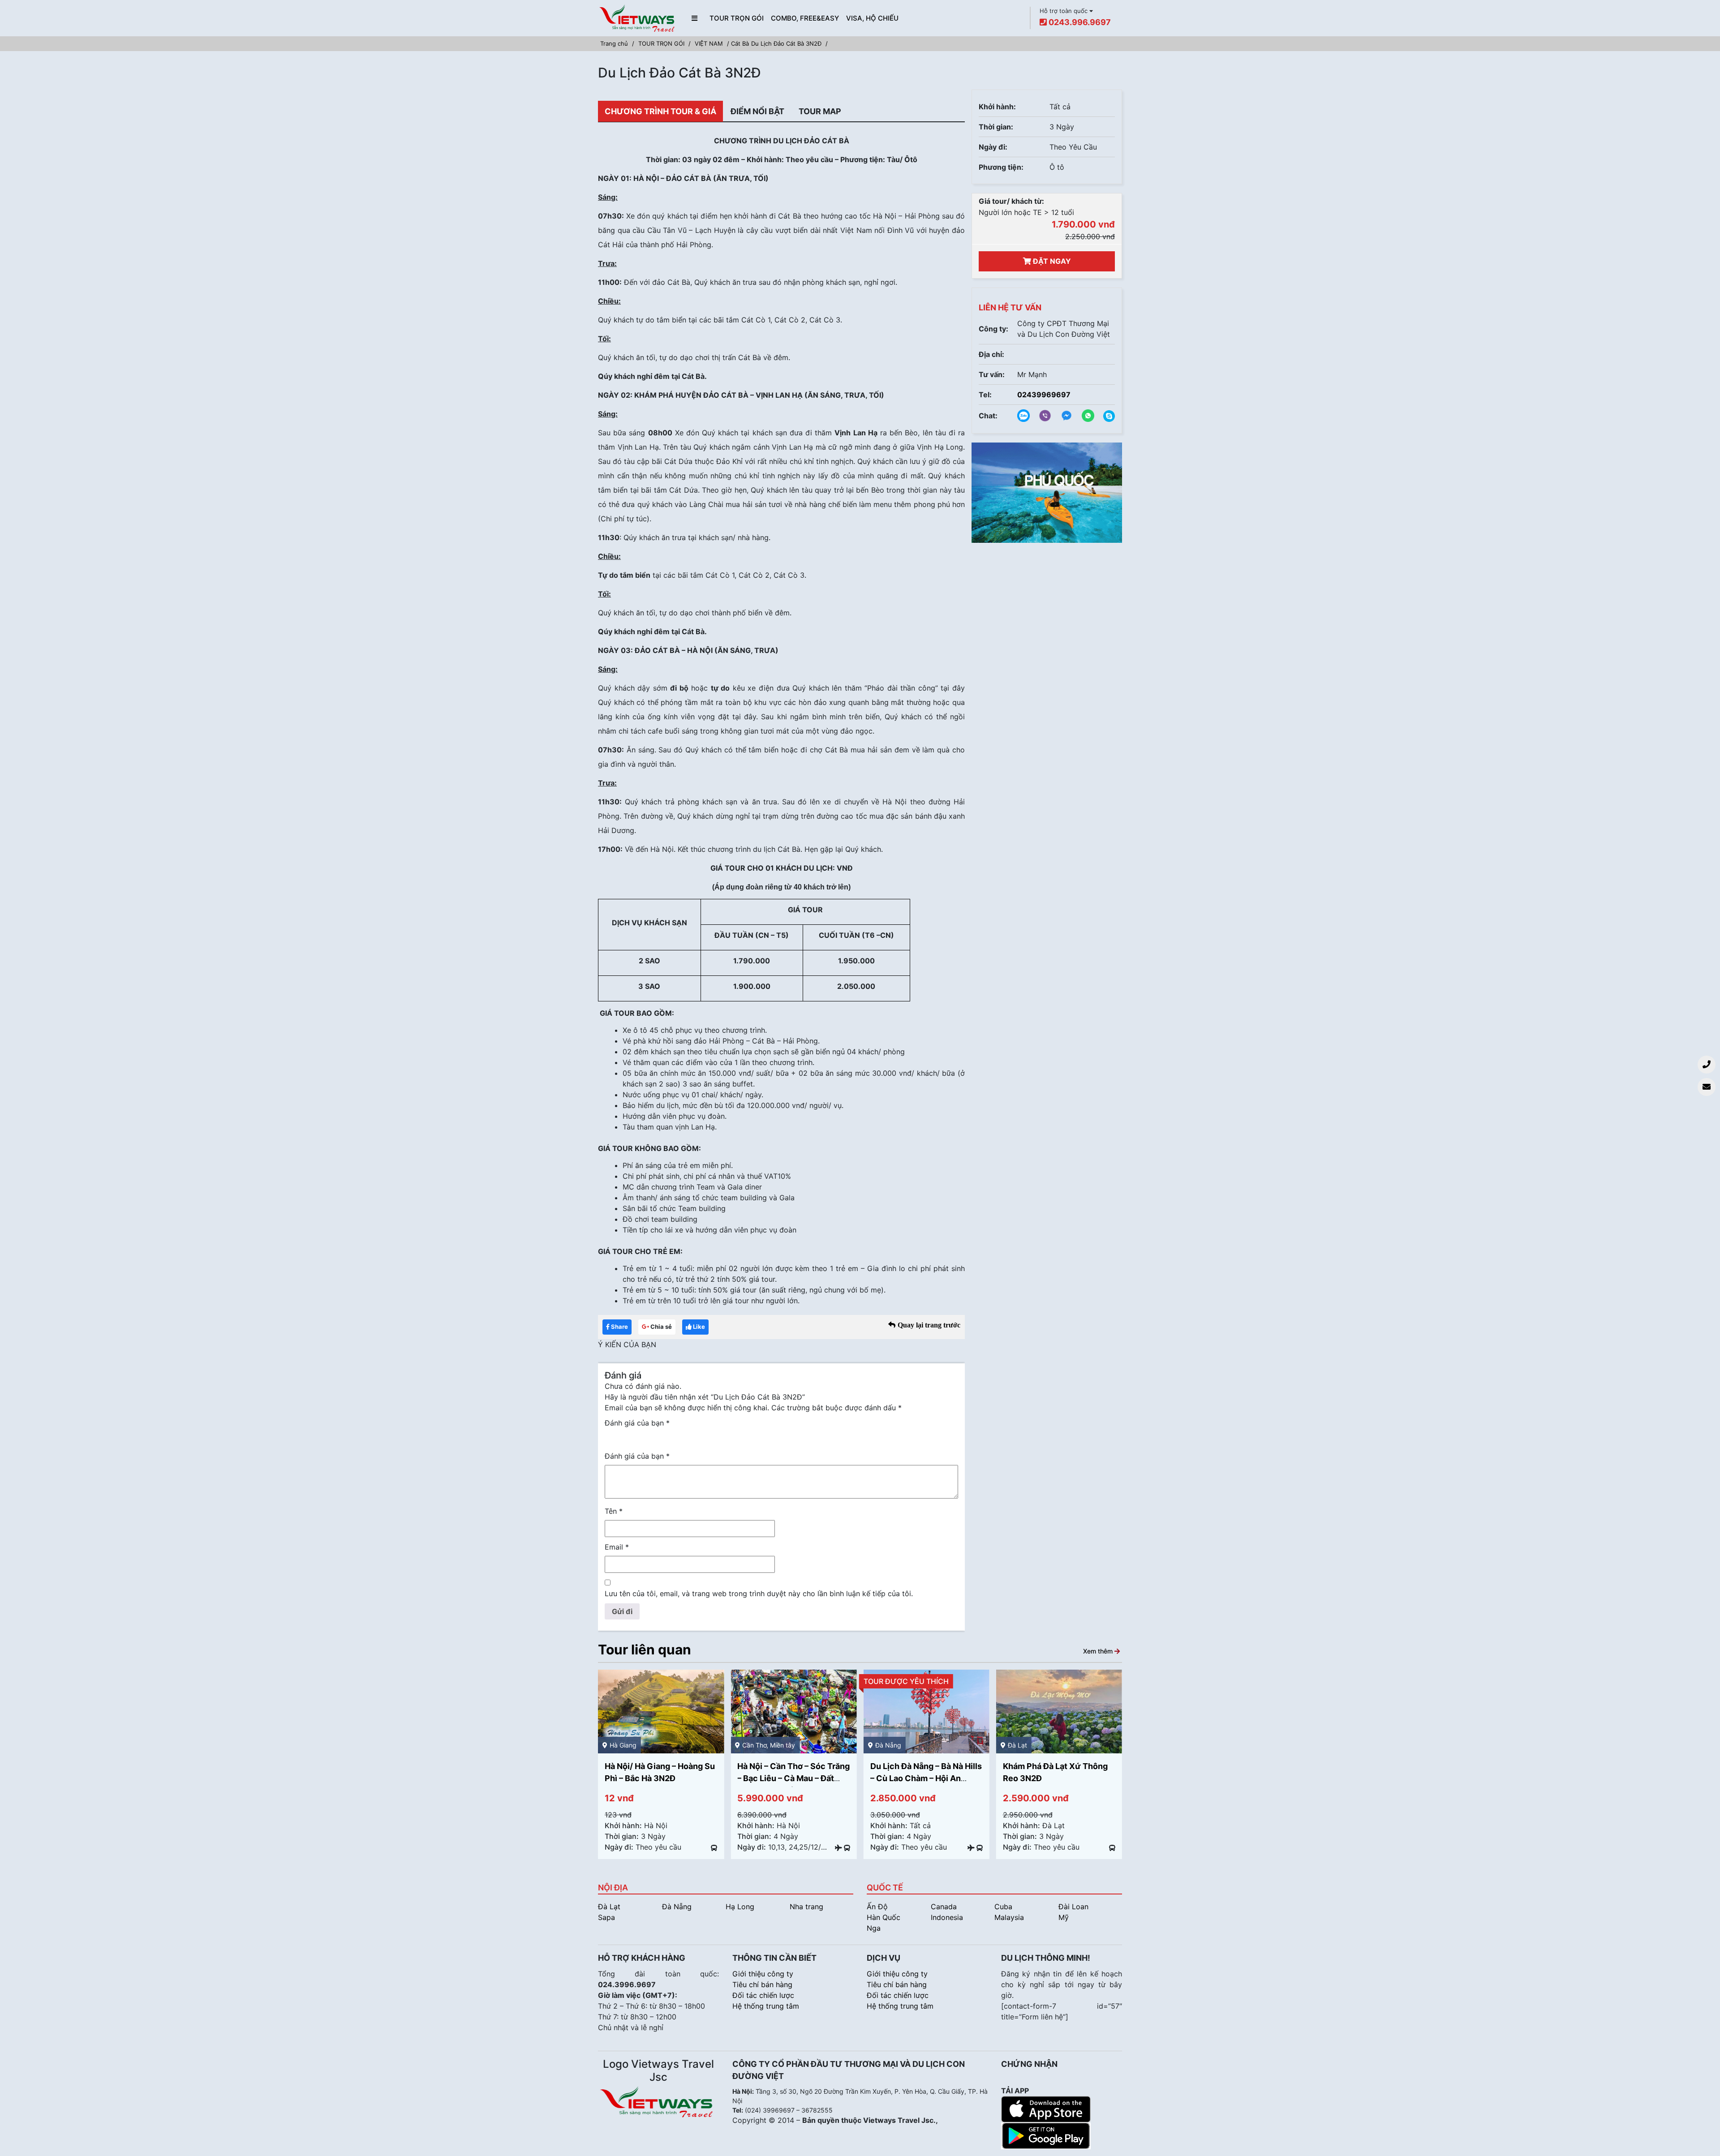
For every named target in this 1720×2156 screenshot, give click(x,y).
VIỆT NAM (709, 43)
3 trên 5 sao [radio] (636, 1437)
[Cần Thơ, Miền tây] (793, 1711)
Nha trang (806, 1907)
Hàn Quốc (884, 1917)
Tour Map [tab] (820, 111)
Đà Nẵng (677, 1907)
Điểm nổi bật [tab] (757, 111)
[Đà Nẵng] (927, 1711)
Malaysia (1009, 1917)
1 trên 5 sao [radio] (610, 1437)
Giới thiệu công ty (763, 1974)
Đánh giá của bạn (637, 1423)
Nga (874, 1928)
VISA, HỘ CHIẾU (872, 18)
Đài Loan (1073, 1907)
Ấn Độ (877, 1907)
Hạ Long (740, 1907)
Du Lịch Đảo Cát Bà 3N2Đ (786, 43)
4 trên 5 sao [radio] (649, 1437)
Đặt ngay (1051, 261)
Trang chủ (614, 43)
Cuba (1003, 1907)
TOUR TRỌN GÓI (737, 18)
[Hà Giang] (661, 1711)
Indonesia (947, 1917)
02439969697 (1044, 395)
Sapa (606, 1917)
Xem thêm (1099, 1651)
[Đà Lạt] (1059, 1711)
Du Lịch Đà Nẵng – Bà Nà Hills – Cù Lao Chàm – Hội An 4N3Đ (926, 1778)
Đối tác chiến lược (763, 1995)
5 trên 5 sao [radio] (662, 1437)
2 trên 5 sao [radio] (623, 1437)
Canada (944, 1907)
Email (617, 1547)
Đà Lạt (609, 1907)
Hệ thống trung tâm (766, 2006)
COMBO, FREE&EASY (805, 18)
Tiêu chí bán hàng (762, 1984)
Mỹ (1064, 1917)
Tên (614, 1511)
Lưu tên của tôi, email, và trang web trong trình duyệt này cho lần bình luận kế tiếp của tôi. (759, 1593)
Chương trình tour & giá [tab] (660, 111)
